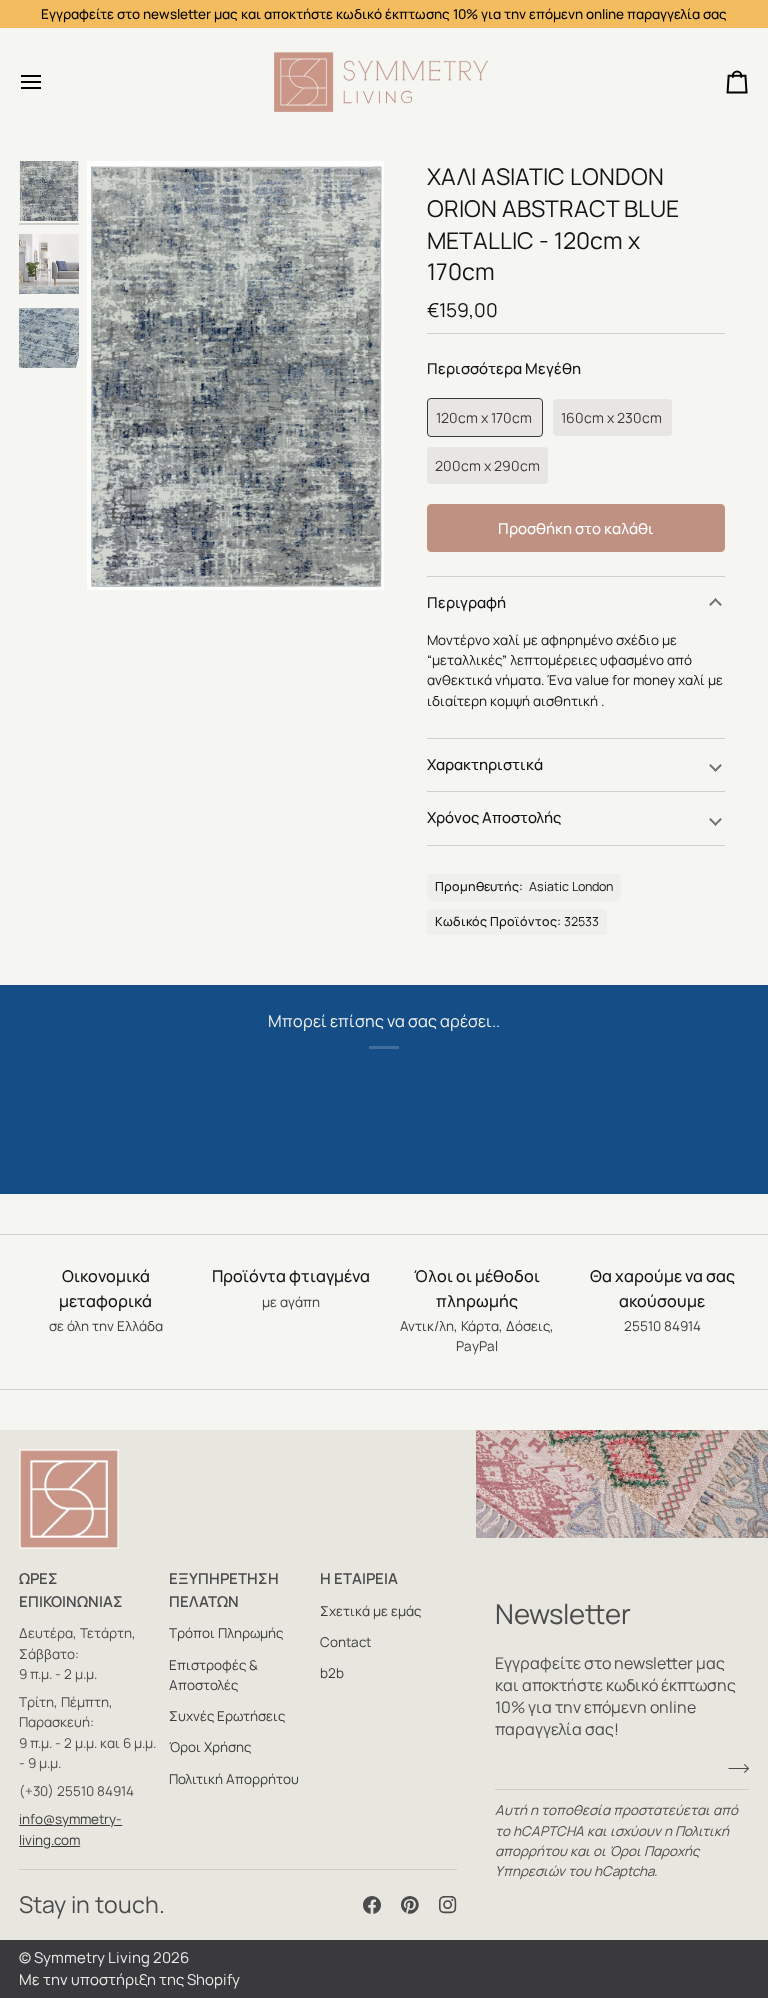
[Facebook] (372, 1905)
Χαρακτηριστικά (485, 764)
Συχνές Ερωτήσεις (227, 1716)
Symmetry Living (92, 1957)
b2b (332, 1673)
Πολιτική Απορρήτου (234, 1779)
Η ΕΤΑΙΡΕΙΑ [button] (359, 1578)
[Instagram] (448, 1905)
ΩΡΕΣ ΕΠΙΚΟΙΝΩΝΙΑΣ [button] (71, 1590)
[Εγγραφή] (732, 1768)
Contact (345, 1642)
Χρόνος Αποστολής (494, 817)
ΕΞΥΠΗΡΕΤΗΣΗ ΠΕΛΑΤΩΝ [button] (224, 1590)
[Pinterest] (410, 1905)
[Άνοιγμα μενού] (49, 81)
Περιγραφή (466, 602)
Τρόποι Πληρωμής (226, 1633)
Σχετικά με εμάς (370, 1611)
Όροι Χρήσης (210, 1747)
